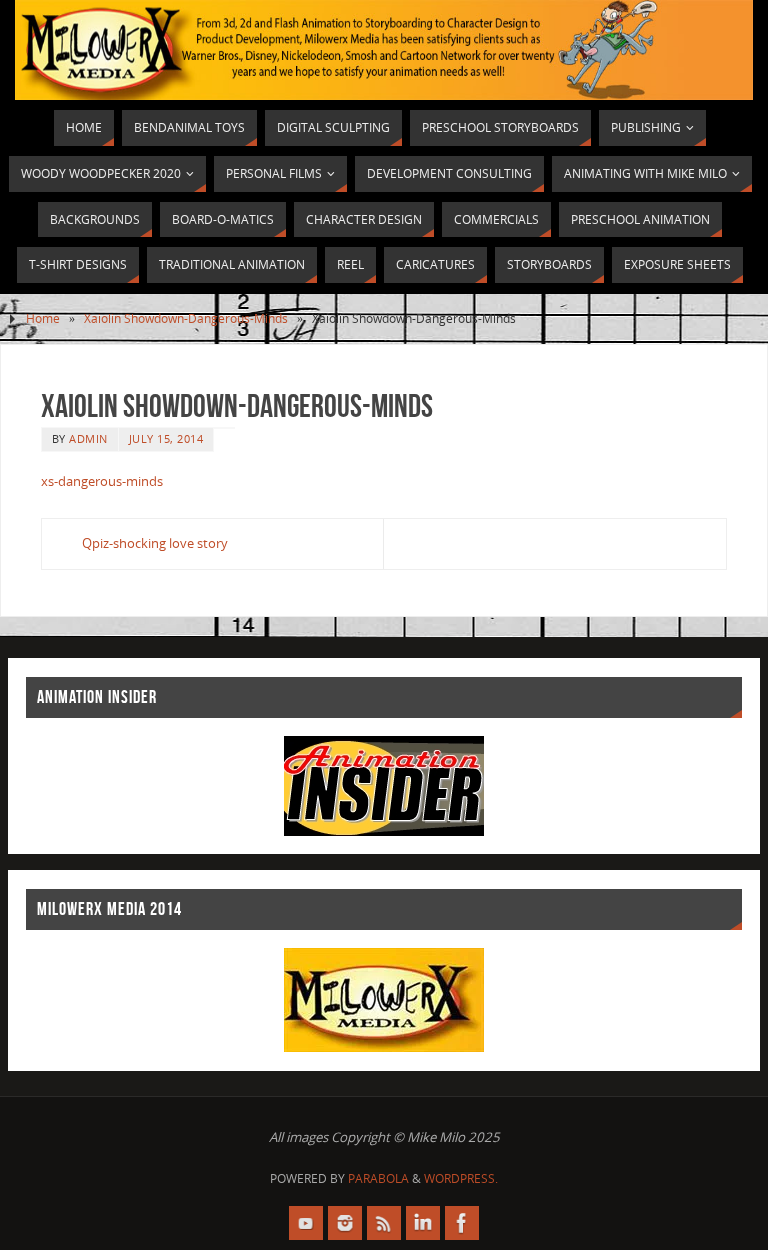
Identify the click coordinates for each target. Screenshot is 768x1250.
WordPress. (461, 1178)
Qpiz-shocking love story (155, 543)
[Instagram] (345, 1223)
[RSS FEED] (384, 1223)
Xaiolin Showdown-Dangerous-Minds (186, 318)
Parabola (378, 1178)
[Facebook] (462, 1223)
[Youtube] (306, 1223)
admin (88, 438)
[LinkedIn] (423, 1223)
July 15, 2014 (166, 438)
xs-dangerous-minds (102, 481)
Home (43, 318)
